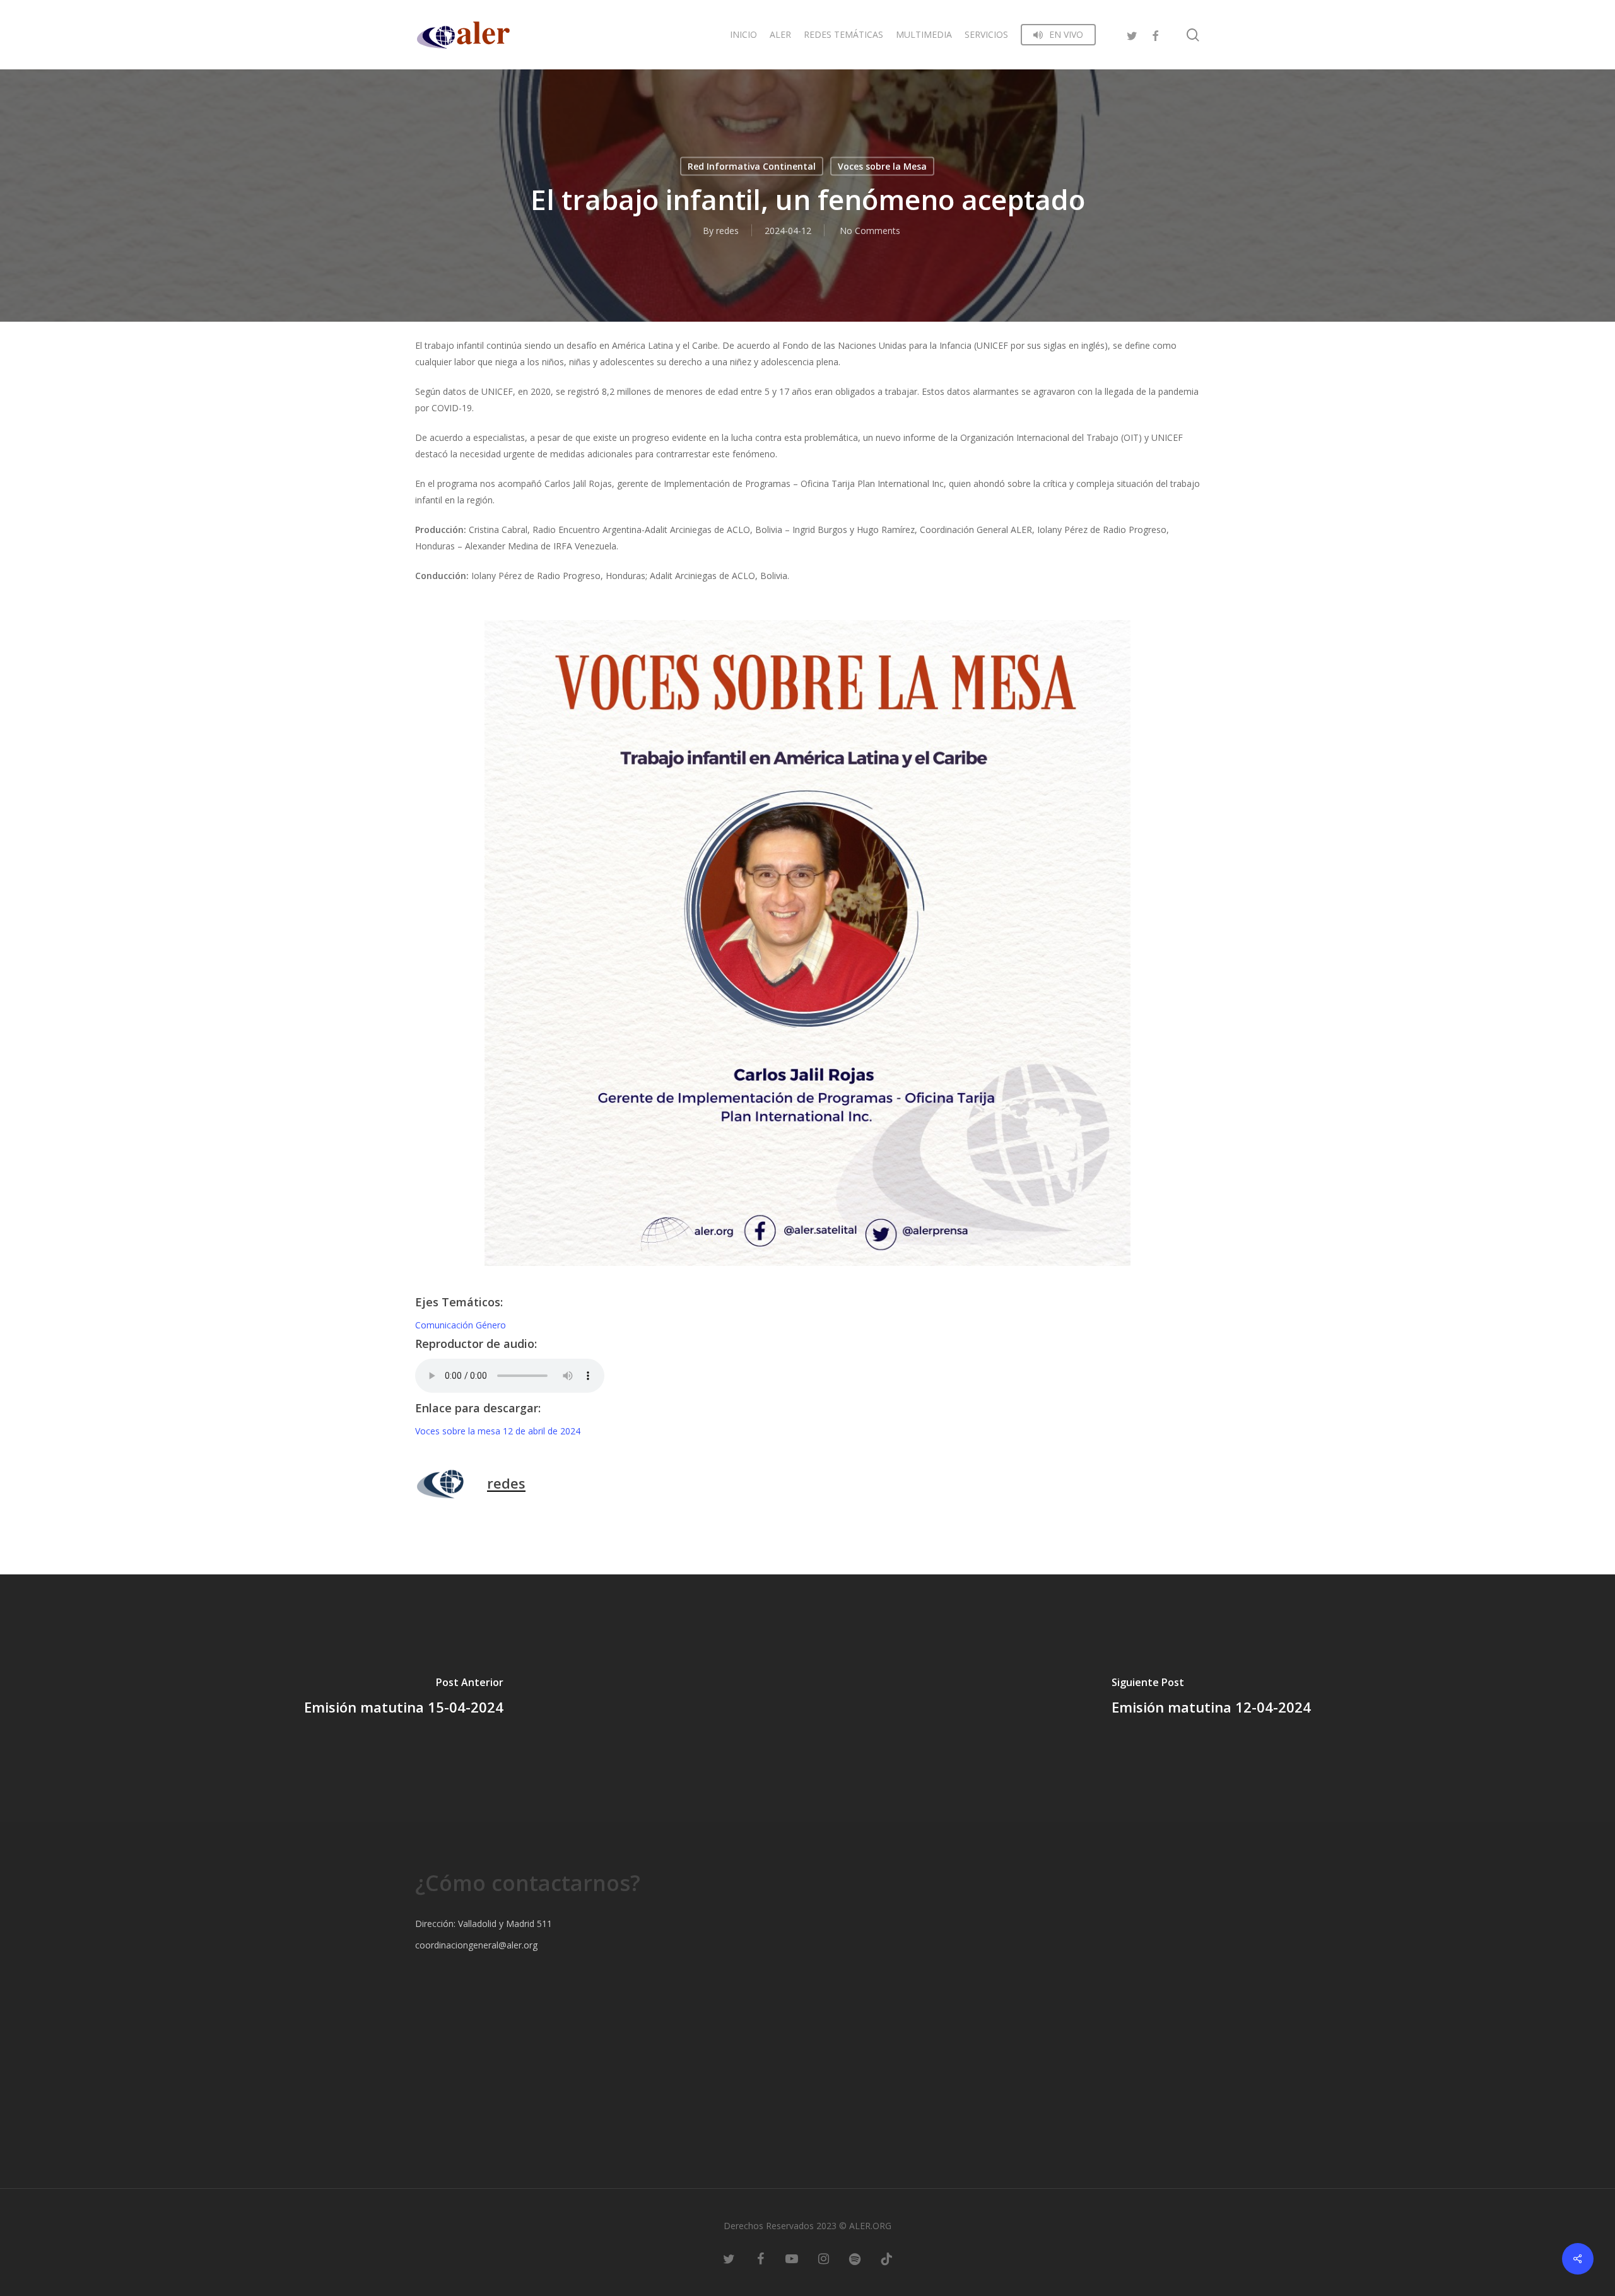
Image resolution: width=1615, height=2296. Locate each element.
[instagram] (823, 2258)
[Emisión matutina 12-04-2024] (1211, 1698)
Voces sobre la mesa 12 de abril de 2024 (498, 1431)
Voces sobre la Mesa (882, 166)
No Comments (870, 231)
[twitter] (1132, 34)
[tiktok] (886, 2258)
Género (491, 1325)
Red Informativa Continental (752, 166)
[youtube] (792, 2258)
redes (727, 231)
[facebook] (1155, 34)
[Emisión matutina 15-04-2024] (404, 1698)
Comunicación (445, 1325)
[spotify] (855, 2258)
